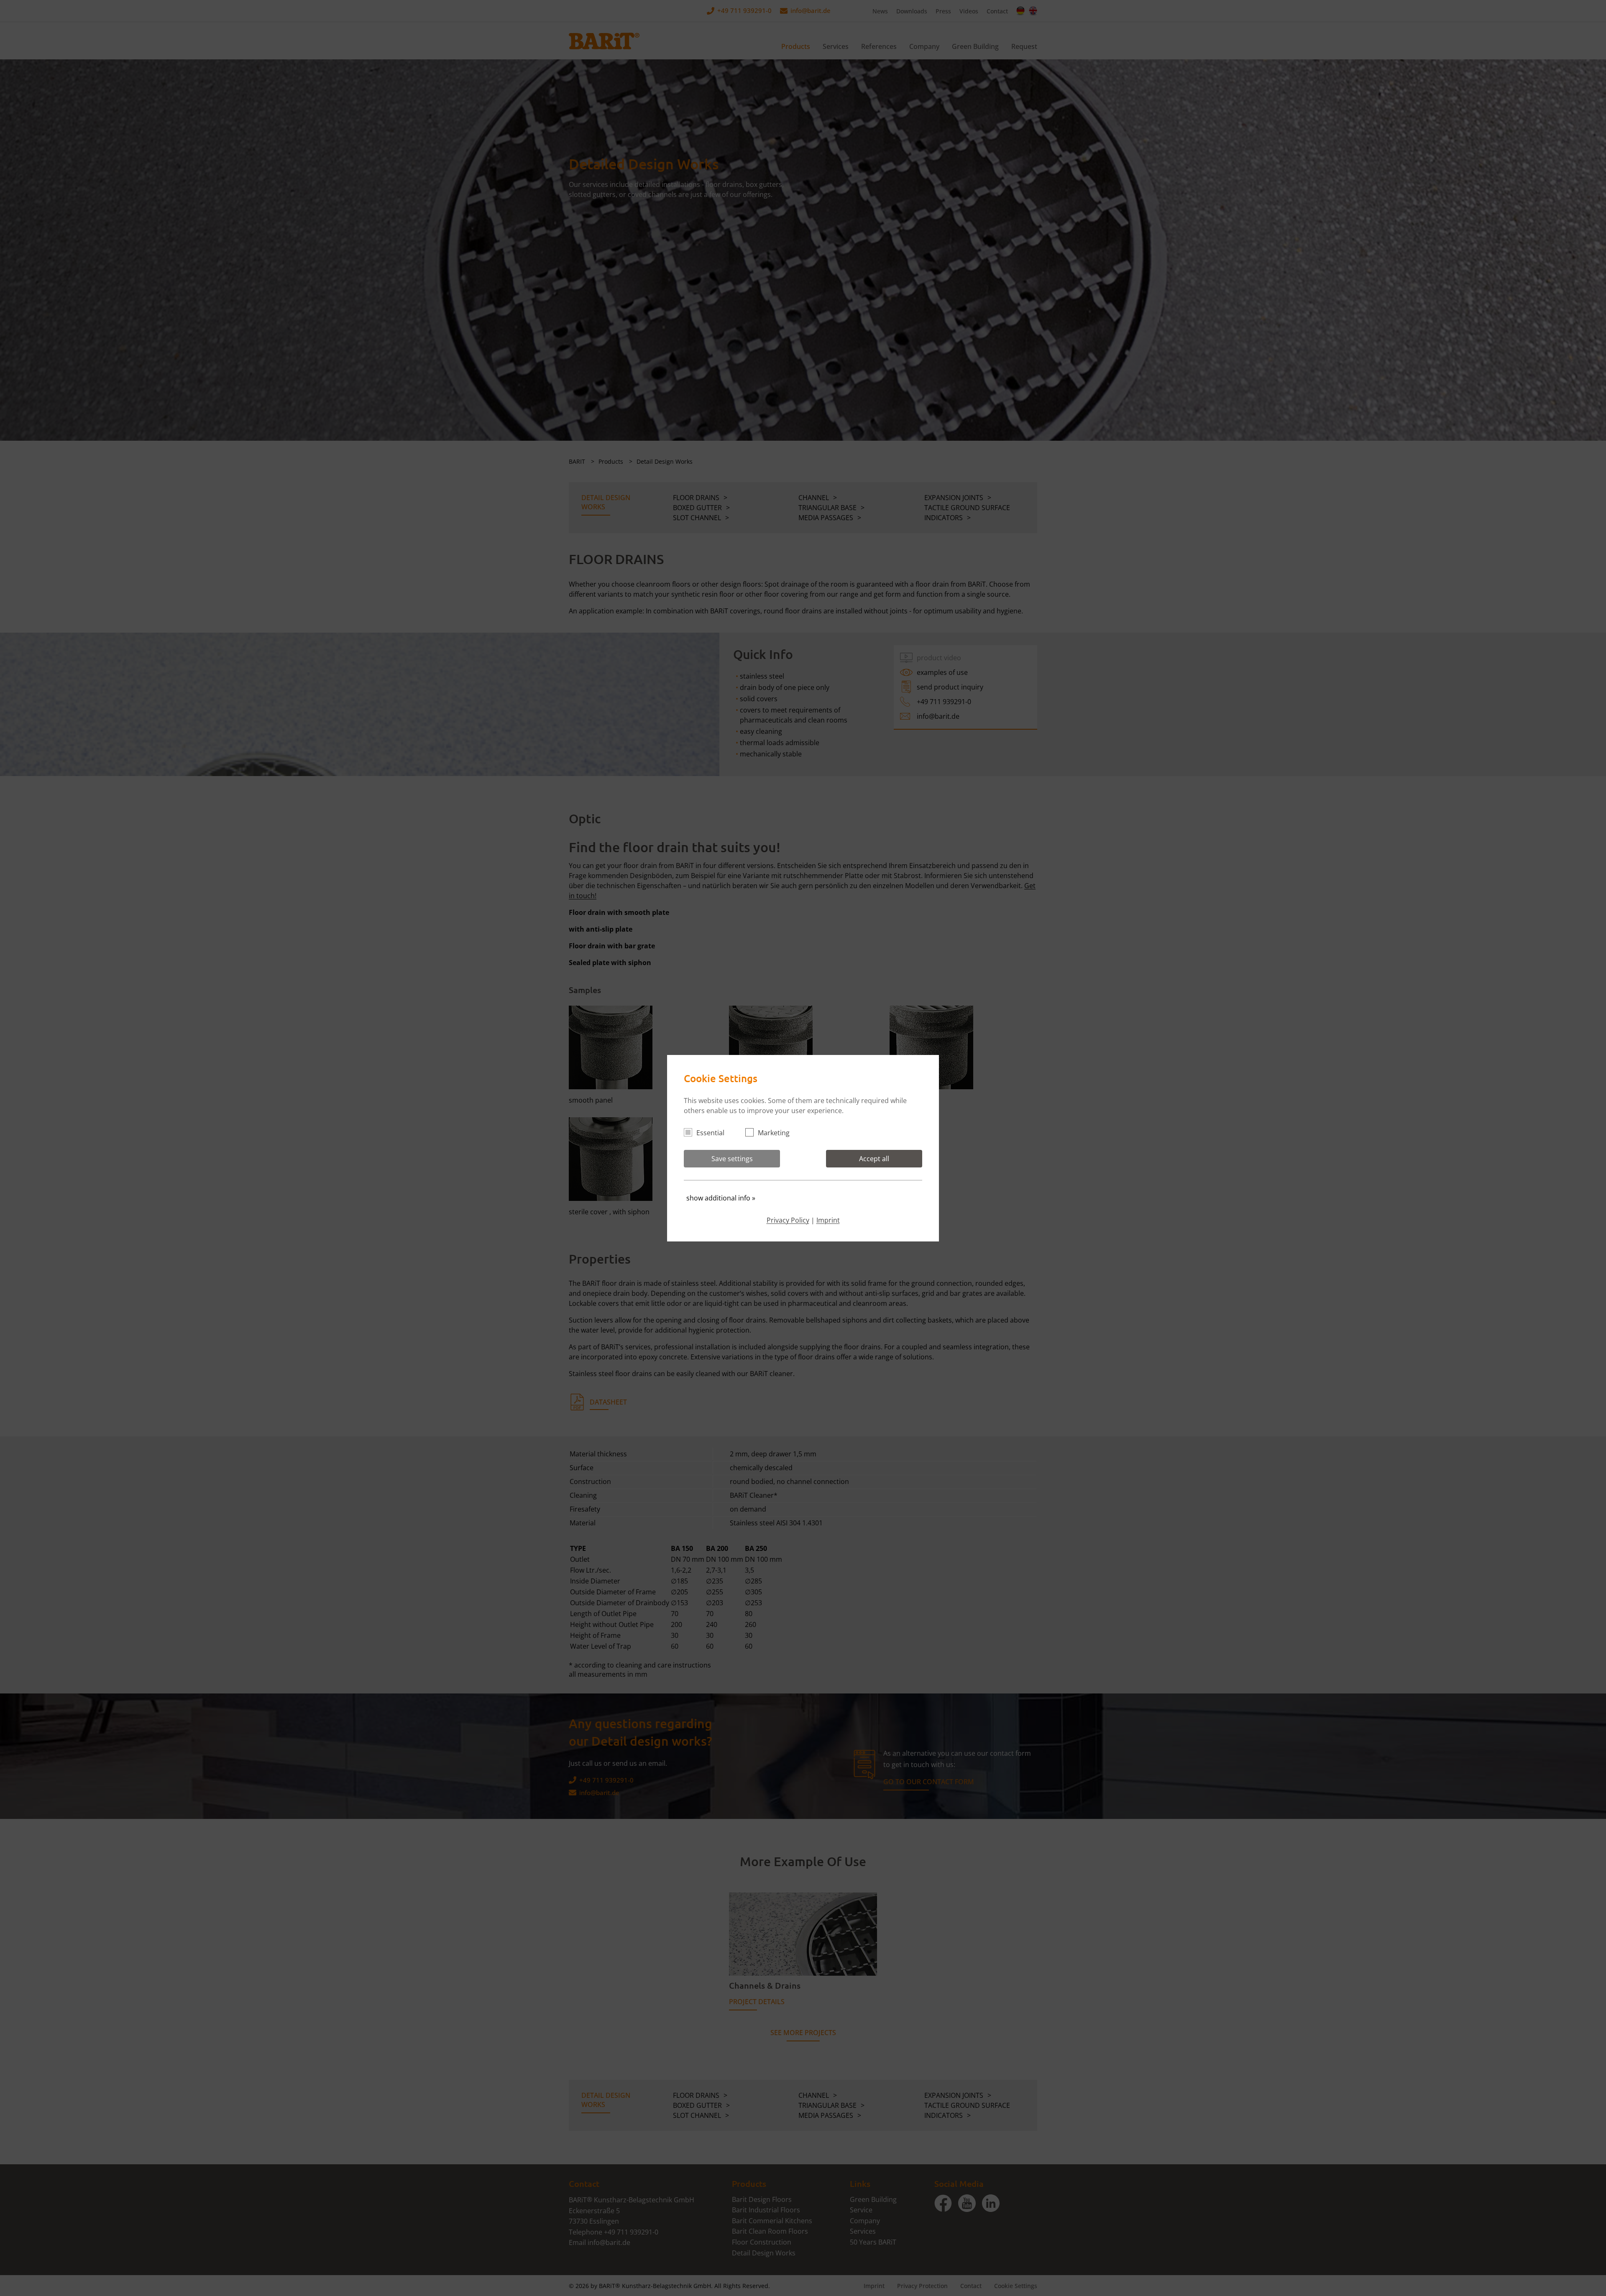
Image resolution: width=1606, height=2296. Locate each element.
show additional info (721, 1198)
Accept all (874, 1159)
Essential (710, 1133)
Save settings (732, 1159)
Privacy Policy (788, 1220)
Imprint (828, 1220)
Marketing (774, 1133)
